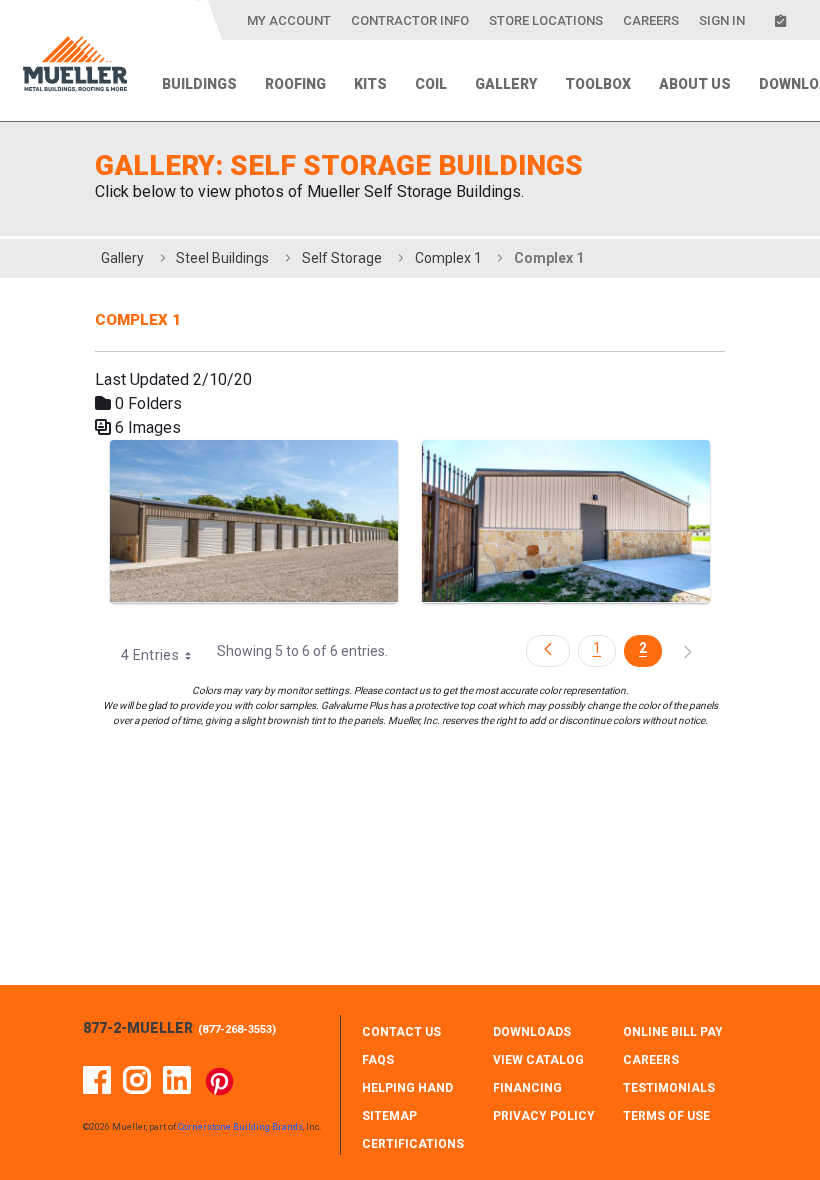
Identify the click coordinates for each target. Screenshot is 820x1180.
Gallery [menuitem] (506, 84)
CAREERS (651, 1060)
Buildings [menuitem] (199, 84)
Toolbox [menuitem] (598, 84)
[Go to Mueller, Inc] (75, 67)
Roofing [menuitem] (295, 84)
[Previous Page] (548, 651)
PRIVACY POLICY (544, 1116)
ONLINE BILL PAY (673, 1032)
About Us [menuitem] (695, 84)
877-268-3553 (237, 1029)
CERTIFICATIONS (413, 1144)
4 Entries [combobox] (150, 655)
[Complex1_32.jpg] (254, 521)
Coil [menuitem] (431, 84)
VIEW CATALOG (538, 1060)
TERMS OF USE (666, 1116)
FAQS (378, 1060)
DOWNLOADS (532, 1032)
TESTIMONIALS (669, 1088)
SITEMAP (389, 1116)
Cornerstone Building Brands (240, 1127)
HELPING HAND (407, 1088)
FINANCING (527, 1088)
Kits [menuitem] (370, 84)
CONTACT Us (401, 1032)
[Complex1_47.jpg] (566, 521)
